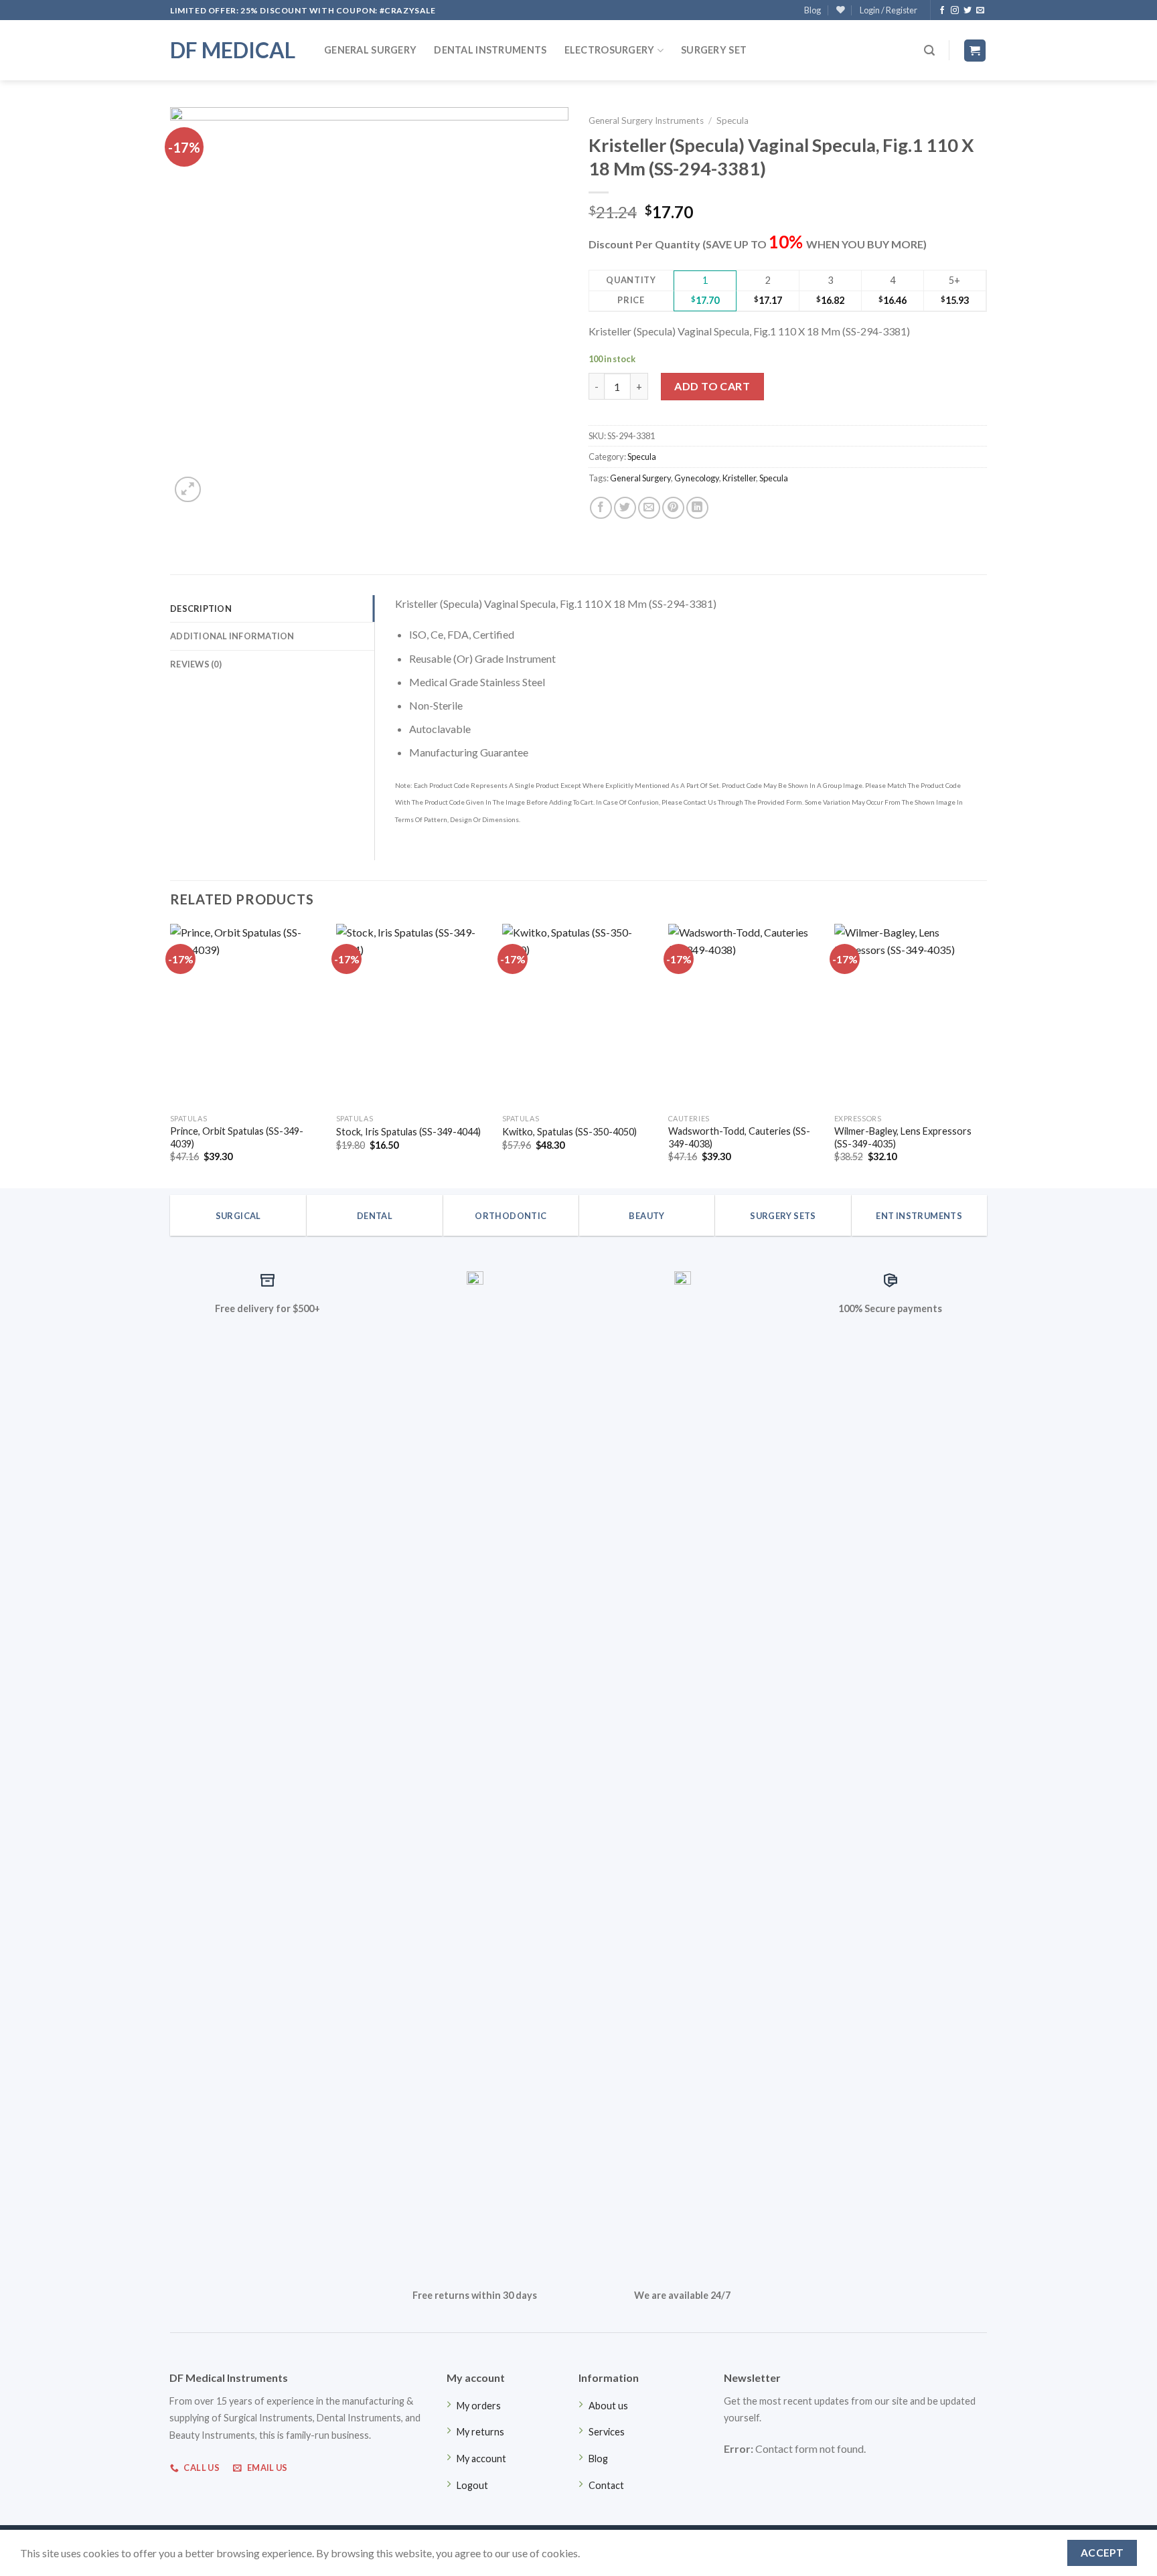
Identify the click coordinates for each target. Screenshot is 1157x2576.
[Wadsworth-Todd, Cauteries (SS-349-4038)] (745, 1016)
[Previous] (171, 1055)
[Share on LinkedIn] (697, 508)
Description (201, 609)
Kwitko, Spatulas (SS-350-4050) (569, 1132)
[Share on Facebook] (601, 508)
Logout (472, 2485)
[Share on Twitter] (625, 508)
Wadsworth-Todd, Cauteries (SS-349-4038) (739, 1137)
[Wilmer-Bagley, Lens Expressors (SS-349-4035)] (911, 1016)
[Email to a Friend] (649, 508)
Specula (732, 120)
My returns (480, 2432)
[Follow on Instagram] (955, 11)
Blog (813, 10)
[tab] (272, 609)
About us (608, 2406)
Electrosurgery (610, 50)
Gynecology (697, 478)
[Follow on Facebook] (942, 11)
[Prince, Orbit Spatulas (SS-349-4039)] (246, 1016)
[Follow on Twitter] (968, 11)
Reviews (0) (196, 664)
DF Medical (233, 50)
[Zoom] (188, 490)
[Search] (929, 51)
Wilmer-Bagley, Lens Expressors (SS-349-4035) (903, 1137)
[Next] (986, 1055)
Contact (606, 2485)
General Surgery (370, 50)
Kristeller (739, 478)
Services (607, 2432)
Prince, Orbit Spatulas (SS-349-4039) (237, 1137)
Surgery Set (714, 50)
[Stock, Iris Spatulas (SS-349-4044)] (412, 1016)
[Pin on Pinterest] (673, 508)
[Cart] (975, 51)
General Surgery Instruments (646, 120)
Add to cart (712, 386)
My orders (479, 2406)
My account (481, 2459)
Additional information (232, 636)
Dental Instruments (490, 50)
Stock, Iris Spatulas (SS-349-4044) (408, 1132)
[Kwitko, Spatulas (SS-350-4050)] (578, 1016)
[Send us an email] (980, 11)
